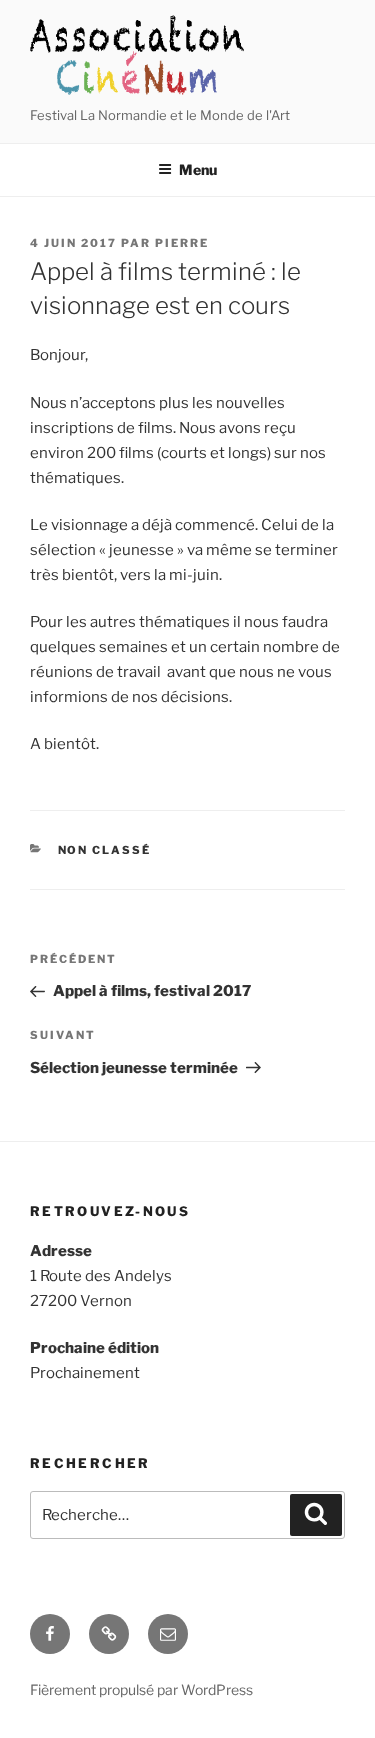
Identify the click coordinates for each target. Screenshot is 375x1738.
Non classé (105, 850)
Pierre (182, 243)
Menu (198, 169)
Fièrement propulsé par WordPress (141, 1689)
